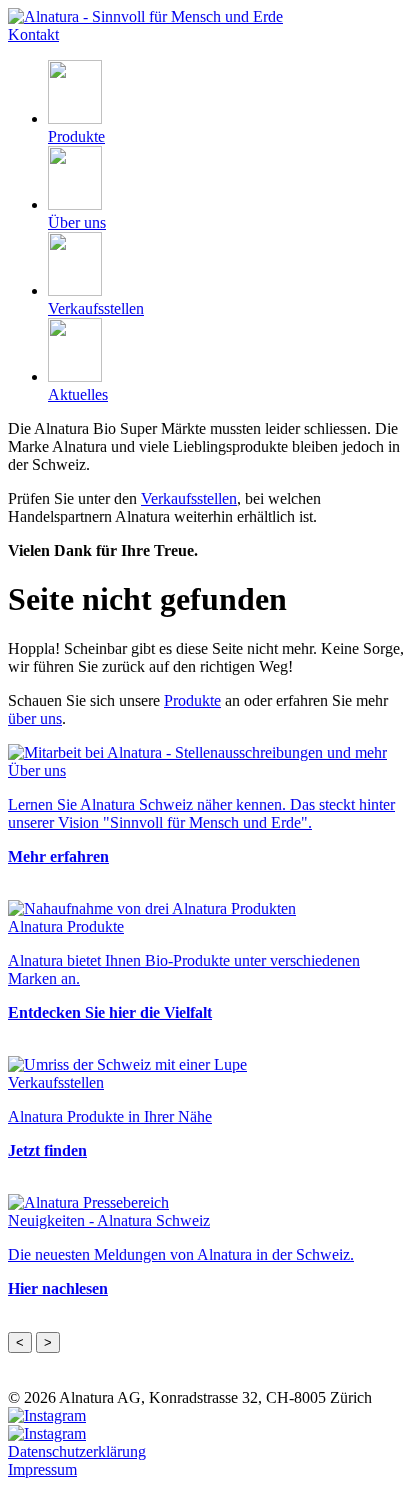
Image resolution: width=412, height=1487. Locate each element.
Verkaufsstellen (189, 498)
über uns (35, 718)
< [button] (20, 1342)
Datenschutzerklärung (77, 1451)
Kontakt (33, 34)
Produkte (192, 700)
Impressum (42, 1469)
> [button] (48, 1342)
